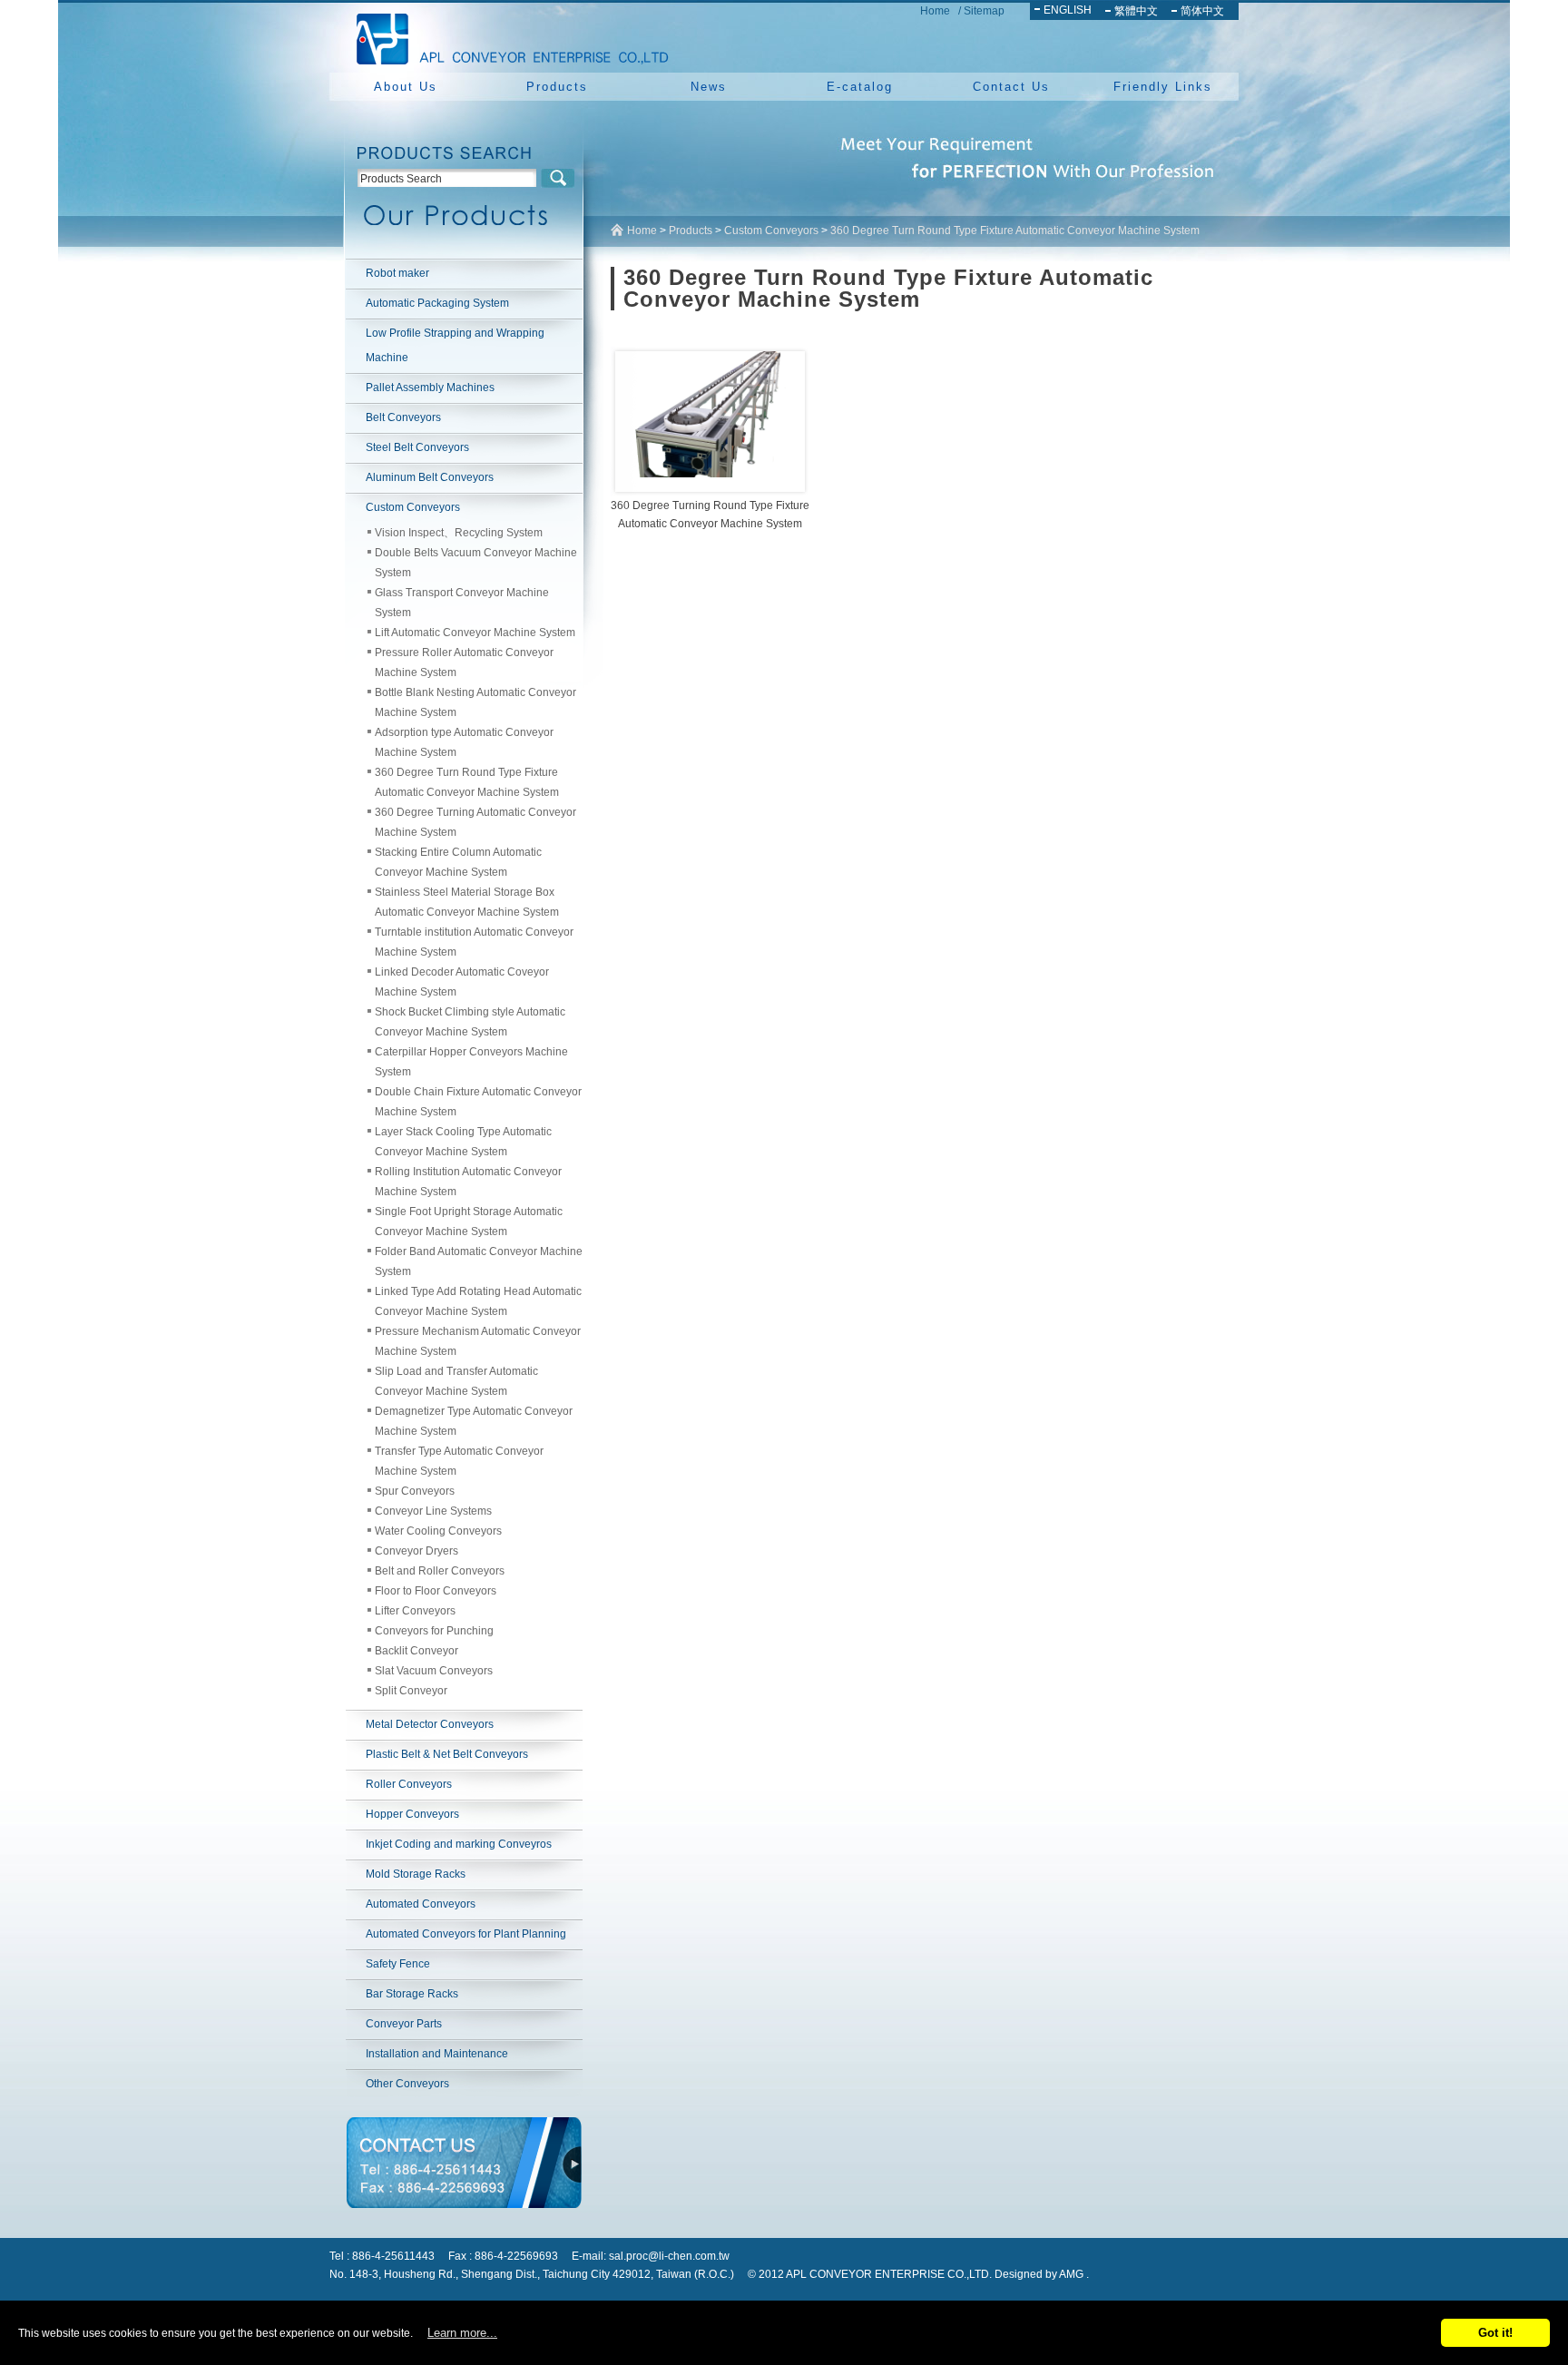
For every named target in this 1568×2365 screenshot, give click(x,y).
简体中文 (1202, 11)
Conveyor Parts (404, 2024)
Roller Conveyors (409, 1784)
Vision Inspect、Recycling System (459, 533)
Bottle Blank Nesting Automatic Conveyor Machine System (475, 702)
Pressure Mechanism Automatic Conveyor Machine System (478, 1341)
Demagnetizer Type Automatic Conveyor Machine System (474, 1421)
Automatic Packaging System (437, 303)
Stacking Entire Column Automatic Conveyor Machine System (458, 862)
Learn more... (462, 2333)
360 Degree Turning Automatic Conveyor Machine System (475, 822)
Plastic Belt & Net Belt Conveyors (447, 1754)
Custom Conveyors (413, 507)
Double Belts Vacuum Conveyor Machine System (476, 563)
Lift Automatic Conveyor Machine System (475, 633)
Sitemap (984, 11)
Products (557, 87)
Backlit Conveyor (416, 1651)
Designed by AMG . (1042, 2274)
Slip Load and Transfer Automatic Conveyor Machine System (456, 1381)
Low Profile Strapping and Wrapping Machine (455, 345)
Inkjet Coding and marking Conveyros (459, 1844)
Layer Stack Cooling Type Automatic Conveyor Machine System (463, 1142)
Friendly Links (1163, 87)
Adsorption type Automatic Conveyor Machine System (464, 742)
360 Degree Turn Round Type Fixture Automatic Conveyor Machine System (467, 782)
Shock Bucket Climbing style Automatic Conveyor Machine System (470, 1022)
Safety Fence (398, 1964)
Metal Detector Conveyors (430, 1724)
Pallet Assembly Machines (430, 388)
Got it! (1495, 2333)
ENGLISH (1068, 10)
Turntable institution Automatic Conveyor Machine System (474, 942)
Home (935, 11)
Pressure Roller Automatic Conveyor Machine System (464, 662)
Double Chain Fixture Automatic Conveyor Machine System (478, 1102)
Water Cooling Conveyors (438, 1531)
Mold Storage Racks (416, 1874)
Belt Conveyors (403, 417)
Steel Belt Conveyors (417, 447)
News (709, 87)
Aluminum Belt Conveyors (430, 477)
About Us (406, 87)
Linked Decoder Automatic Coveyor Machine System (462, 982)
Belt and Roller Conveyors (440, 1571)
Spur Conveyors (415, 1491)
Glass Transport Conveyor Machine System (462, 603)
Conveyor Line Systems (433, 1511)
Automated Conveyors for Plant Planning (466, 1934)
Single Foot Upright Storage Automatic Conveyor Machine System (469, 1222)
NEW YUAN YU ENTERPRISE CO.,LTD (507, 36)
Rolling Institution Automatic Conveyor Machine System (468, 1182)
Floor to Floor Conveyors (436, 1591)
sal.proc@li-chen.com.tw (669, 2256)
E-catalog (860, 87)
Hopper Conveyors (412, 1814)
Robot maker (397, 273)
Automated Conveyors (421, 1904)
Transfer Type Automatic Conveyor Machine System (459, 1461)
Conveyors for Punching (434, 1631)
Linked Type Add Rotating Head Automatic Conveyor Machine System (478, 1301)
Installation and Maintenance (437, 2054)
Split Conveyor (411, 1691)
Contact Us (1011, 87)
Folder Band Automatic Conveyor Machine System (479, 1261)
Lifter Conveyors (415, 1611)
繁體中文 (1136, 11)
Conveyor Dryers (416, 1551)
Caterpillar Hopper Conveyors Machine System (471, 1062)
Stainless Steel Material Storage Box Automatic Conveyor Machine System (467, 902)
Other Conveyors (407, 2084)
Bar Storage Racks (412, 1994)
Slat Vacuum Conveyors (434, 1671)
